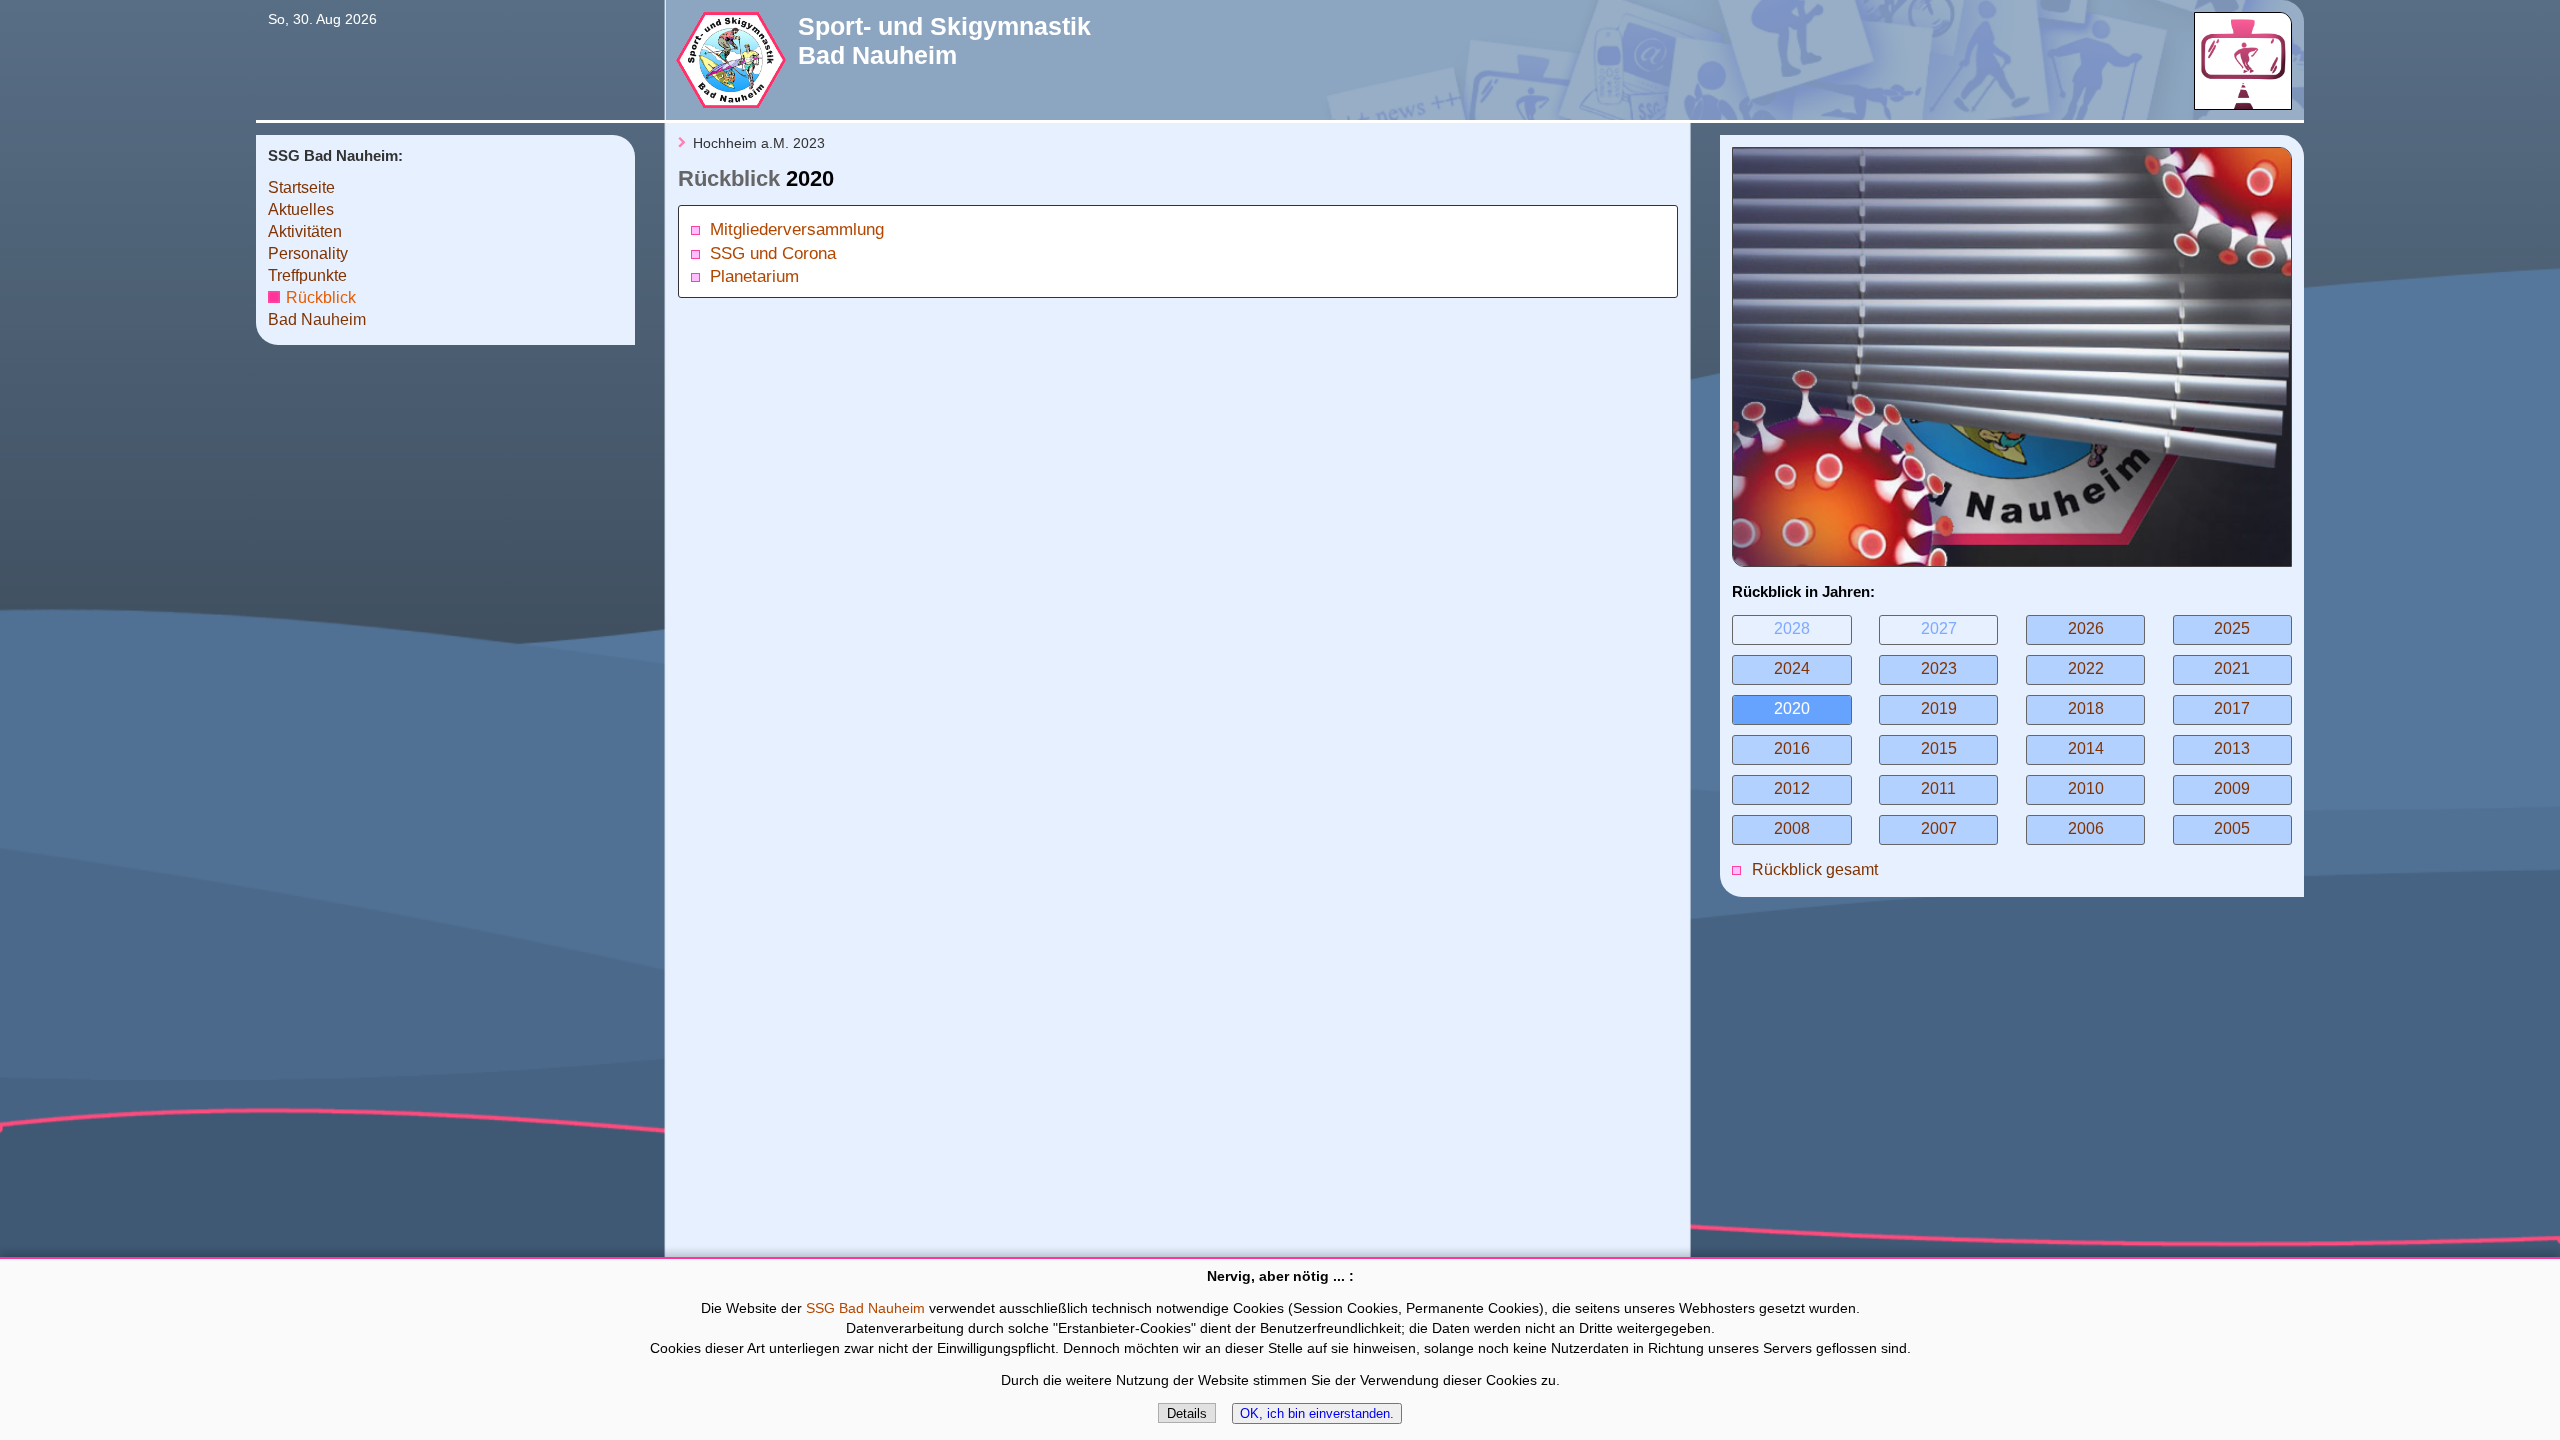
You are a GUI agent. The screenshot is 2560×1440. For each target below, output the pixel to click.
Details (1187, 1413)
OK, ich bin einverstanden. (1317, 1413)
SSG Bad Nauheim (865, 1308)
